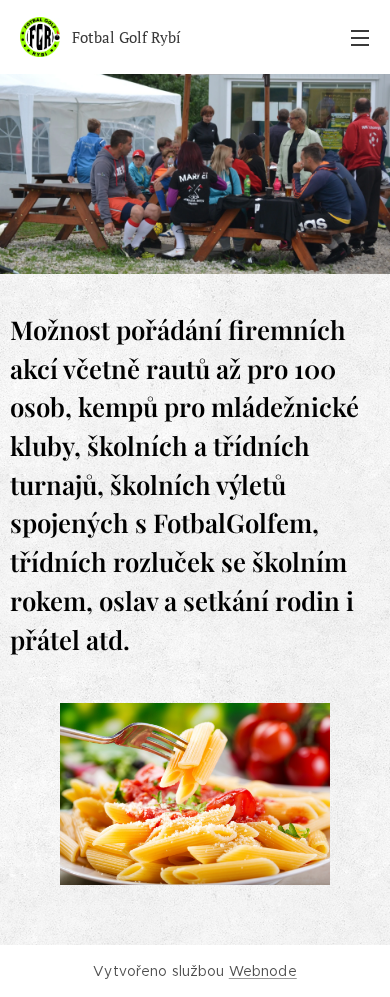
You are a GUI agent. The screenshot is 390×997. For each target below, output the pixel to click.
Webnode (263, 971)
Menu (360, 37)
